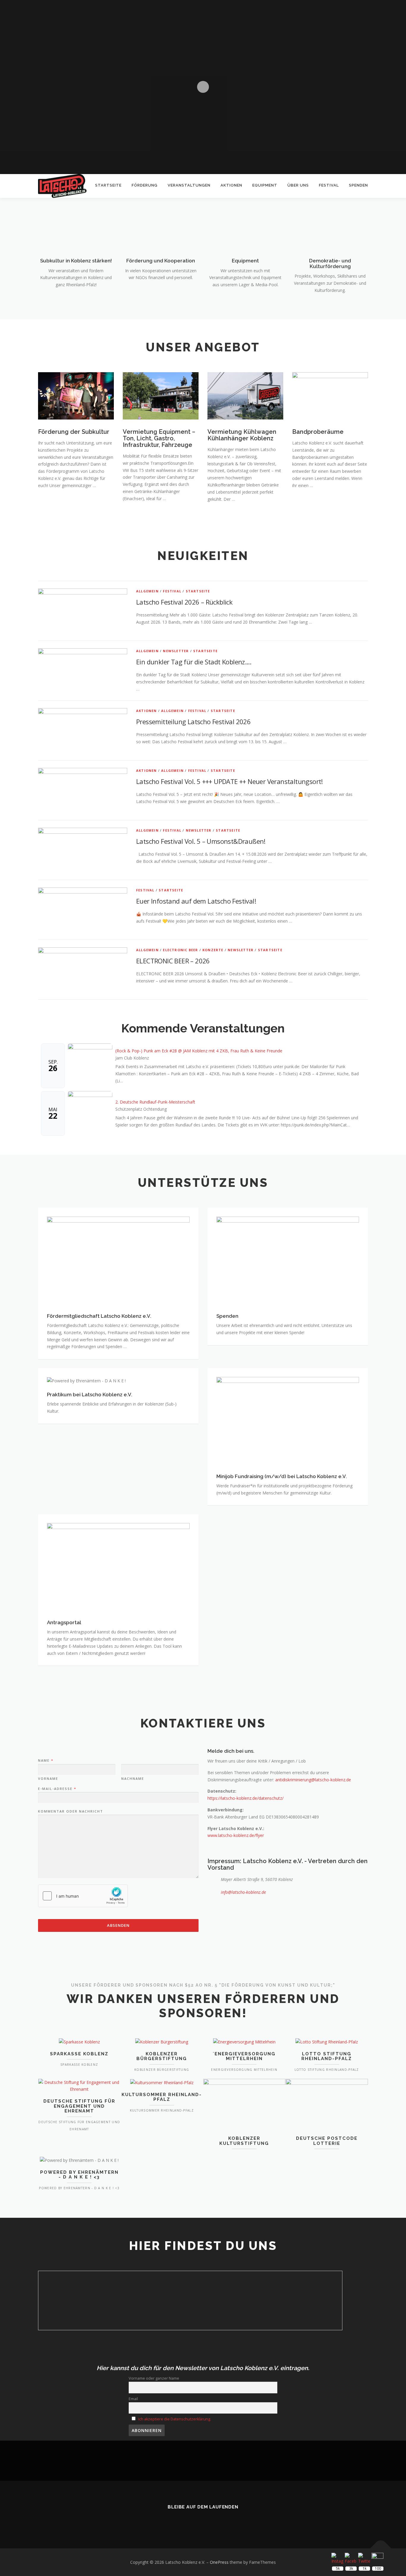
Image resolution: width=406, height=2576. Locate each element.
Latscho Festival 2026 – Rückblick (184, 602)
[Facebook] (195, 2520)
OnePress (219, 2562)
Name (45, 1760)
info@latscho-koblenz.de (243, 1892)
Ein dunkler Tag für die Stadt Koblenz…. (194, 662)
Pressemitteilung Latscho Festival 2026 (193, 722)
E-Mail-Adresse (57, 1789)
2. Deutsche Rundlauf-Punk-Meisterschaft (155, 1102)
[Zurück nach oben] (381, 2548)
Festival (329, 185)
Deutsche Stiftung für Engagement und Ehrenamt (79, 2106)
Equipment (265, 185)
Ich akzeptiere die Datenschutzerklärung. (175, 2419)
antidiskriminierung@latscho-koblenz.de (313, 1780)
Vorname (48, 1779)
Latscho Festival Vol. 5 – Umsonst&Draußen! (201, 841)
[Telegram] (228, 2520)
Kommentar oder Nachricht (71, 1811)
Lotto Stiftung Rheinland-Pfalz (327, 2056)
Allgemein (147, 591)
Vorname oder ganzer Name (154, 2378)
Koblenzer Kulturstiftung (244, 2141)
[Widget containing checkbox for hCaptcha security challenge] (83, 1896)
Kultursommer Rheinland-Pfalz (162, 2097)
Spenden (358, 185)
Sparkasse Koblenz (79, 2054)
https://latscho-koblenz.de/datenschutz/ (246, 1798)
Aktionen (231, 185)
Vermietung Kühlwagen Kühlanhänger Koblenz (242, 435)
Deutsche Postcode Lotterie (327, 2141)
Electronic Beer (180, 950)
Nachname (133, 1779)
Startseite (108, 185)
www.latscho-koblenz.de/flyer (236, 1835)
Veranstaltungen (189, 185)
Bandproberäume (318, 432)
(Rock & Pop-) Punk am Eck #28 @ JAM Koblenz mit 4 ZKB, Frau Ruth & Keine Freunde (199, 1051)
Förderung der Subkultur (74, 432)
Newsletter (176, 651)
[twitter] (178, 2520)
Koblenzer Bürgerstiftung (162, 2056)
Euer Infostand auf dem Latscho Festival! (196, 901)
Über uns (298, 185)
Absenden (118, 1925)
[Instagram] (211, 2520)
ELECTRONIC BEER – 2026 (173, 961)
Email (133, 2399)
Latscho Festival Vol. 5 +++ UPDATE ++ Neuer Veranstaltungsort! (229, 781)
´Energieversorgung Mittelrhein (244, 2056)
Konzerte (213, 950)
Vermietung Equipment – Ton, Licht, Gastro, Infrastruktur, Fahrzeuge (159, 438)
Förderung (145, 185)
